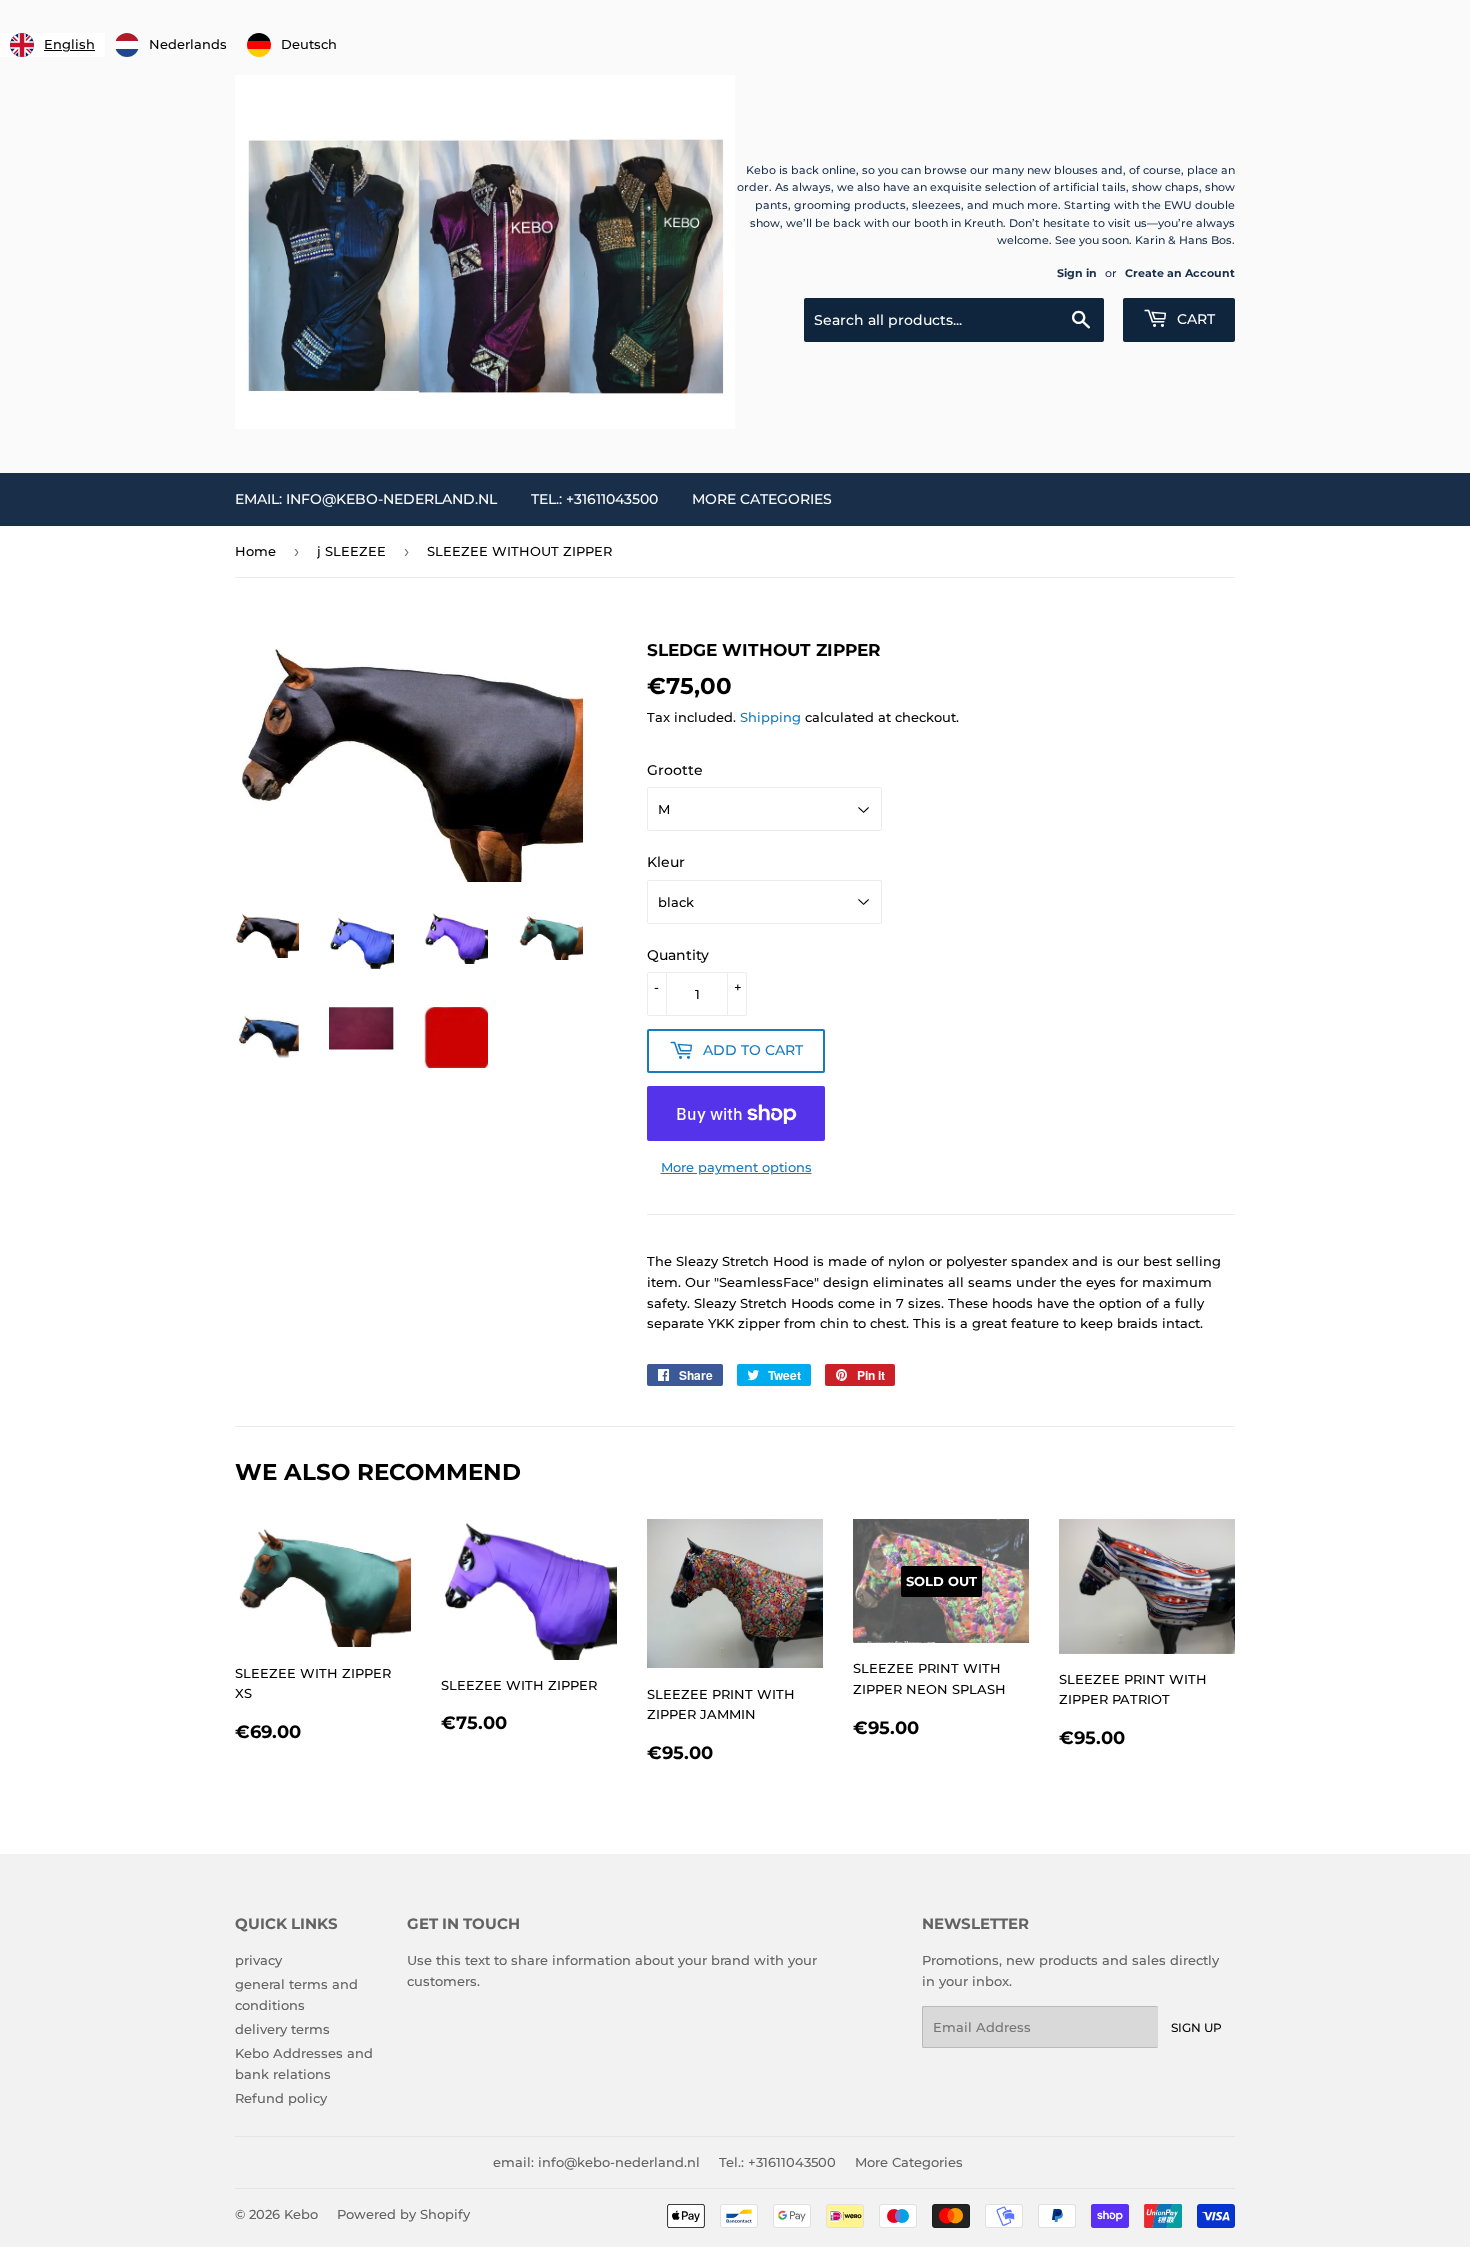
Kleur (666, 862)
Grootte (675, 770)
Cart (1194, 319)
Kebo (301, 2214)
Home (255, 551)
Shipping (770, 717)
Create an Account (1180, 273)
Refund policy (281, 2098)
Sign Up (1196, 2027)
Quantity (678, 955)
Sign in (1077, 273)
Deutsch (309, 44)
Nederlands (188, 44)
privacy (258, 1960)
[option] (171, 45)
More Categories (762, 499)
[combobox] (52, 45)
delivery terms (282, 2029)
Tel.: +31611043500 (594, 499)
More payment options (736, 1167)
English (69, 44)
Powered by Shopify (403, 2214)
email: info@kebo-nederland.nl (366, 499)
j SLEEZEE (351, 551)
